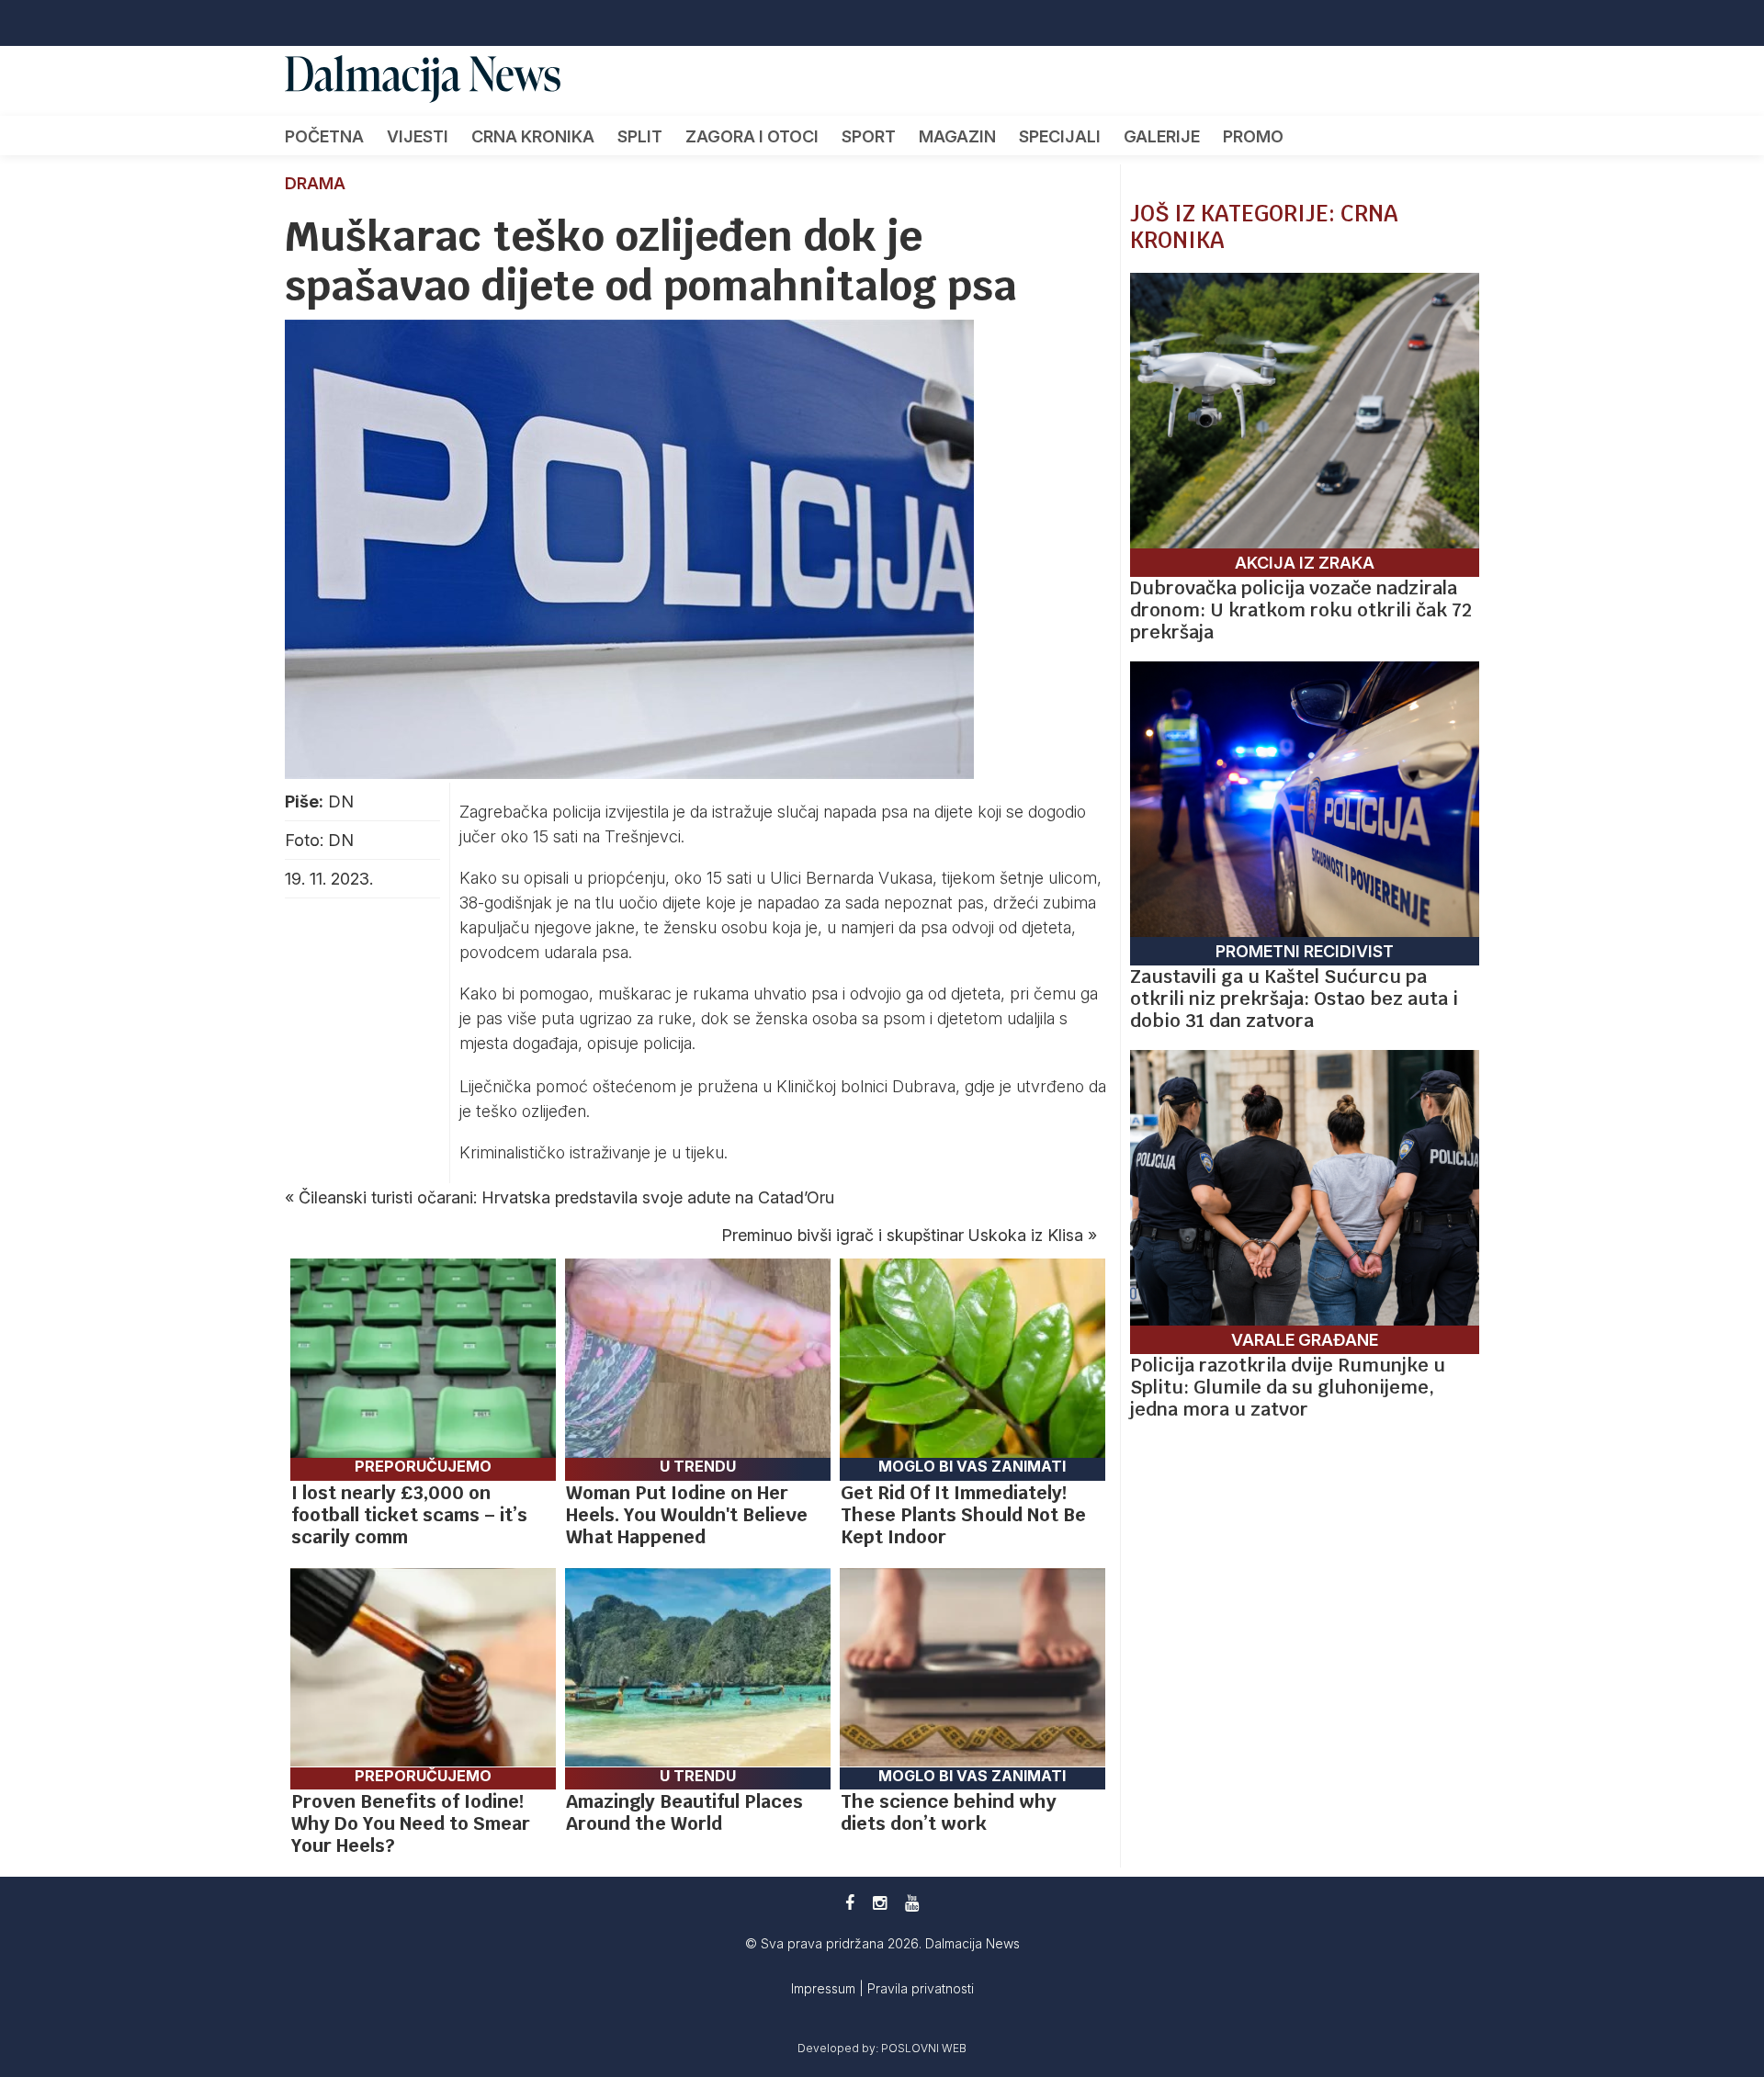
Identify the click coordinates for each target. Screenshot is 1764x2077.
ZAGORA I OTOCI (752, 136)
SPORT (869, 136)
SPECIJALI (1060, 136)
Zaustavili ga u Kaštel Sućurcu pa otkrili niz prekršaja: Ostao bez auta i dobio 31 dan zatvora (1294, 999)
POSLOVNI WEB (924, 2048)
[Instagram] (880, 1903)
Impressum (825, 1988)
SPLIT (640, 136)
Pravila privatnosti (921, 1988)
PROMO (1253, 136)
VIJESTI (418, 136)
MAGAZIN (957, 136)
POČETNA (324, 136)
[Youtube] (912, 1903)
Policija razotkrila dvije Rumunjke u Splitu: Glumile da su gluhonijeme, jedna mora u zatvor (1288, 1387)
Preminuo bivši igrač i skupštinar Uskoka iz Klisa (902, 1235)
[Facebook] (850, 1903)
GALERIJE (1162, 136)
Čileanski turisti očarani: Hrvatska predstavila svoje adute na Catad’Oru (566, 1197)
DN (341, 801)
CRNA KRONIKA (533, 136)
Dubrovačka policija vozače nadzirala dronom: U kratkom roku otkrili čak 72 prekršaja (1301, 610)
